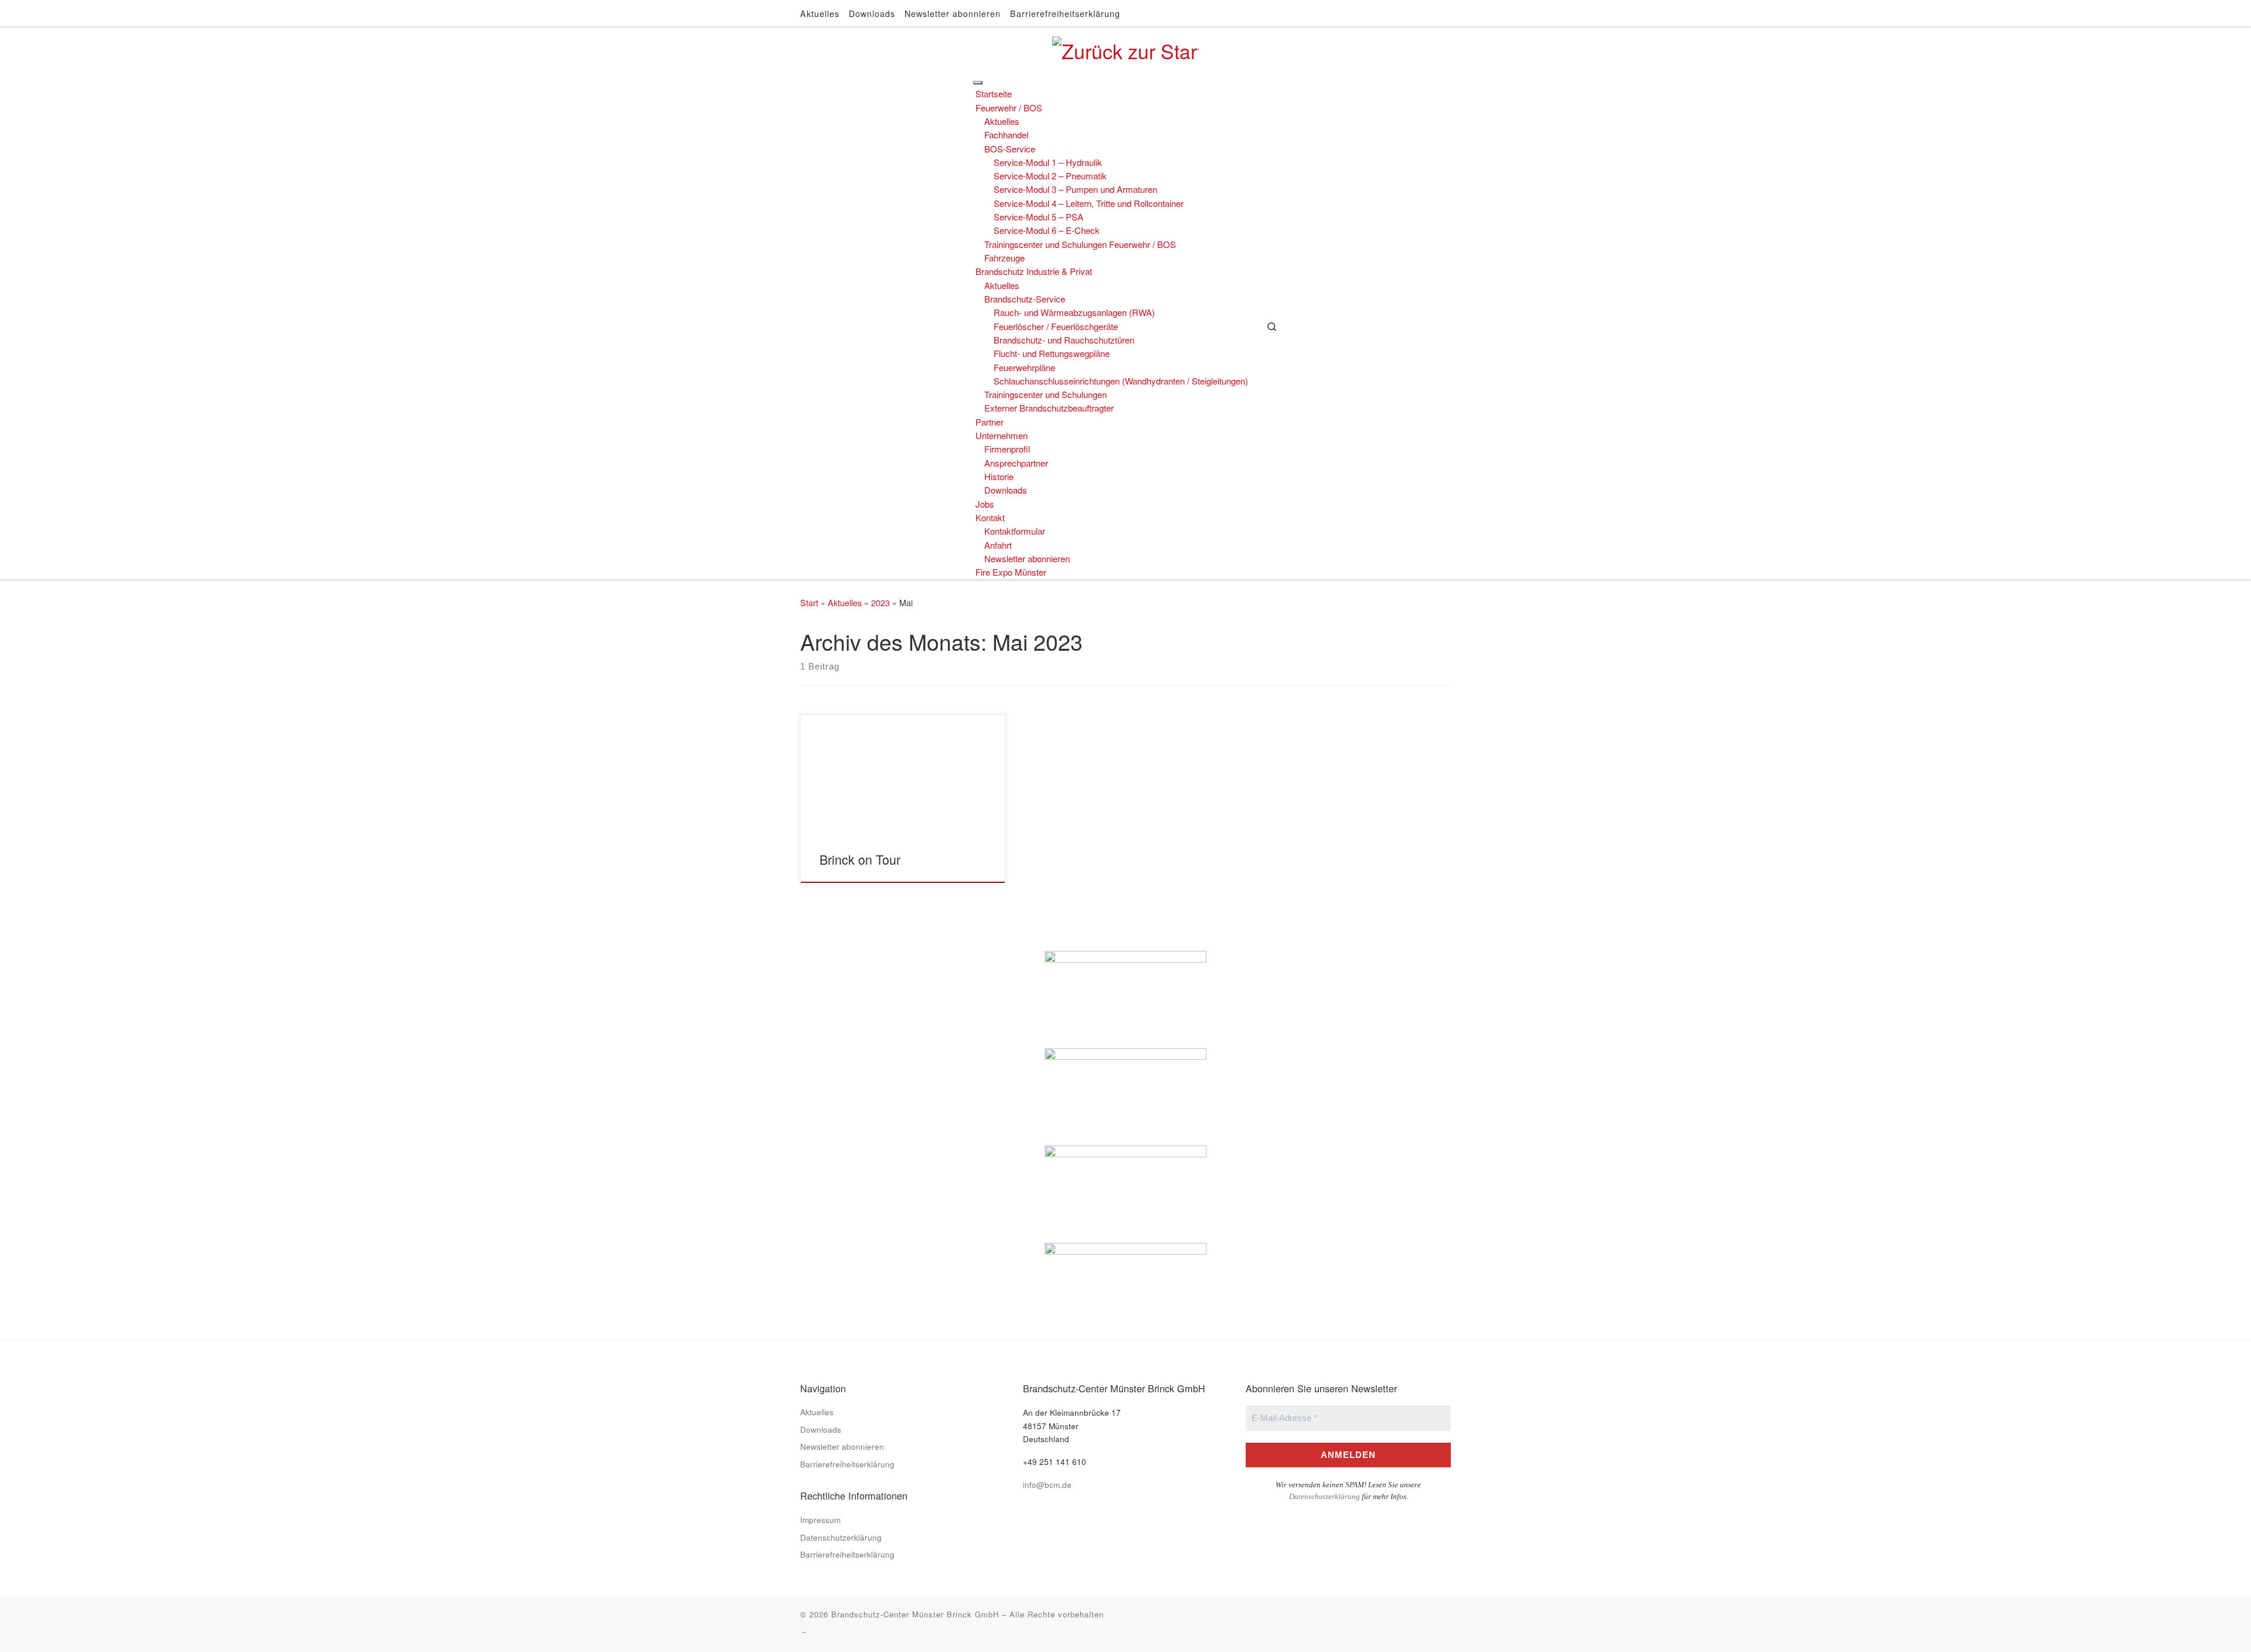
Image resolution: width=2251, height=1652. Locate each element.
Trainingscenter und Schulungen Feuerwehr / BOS (1080, 244)
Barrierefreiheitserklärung (847, 1464)
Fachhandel (1006, 135)
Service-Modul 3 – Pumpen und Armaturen (1075, 189)
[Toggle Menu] (978, 83)
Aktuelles (1002, 121)
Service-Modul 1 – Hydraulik (1048, 162)
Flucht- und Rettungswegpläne (1052, 353)
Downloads (1006, 490)
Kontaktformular (1015, 531)
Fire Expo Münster (1011, 572)
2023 (880, 603)
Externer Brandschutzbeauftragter (1049, 408)
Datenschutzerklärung (841, 1537)
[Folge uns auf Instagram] (1450, 13)
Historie (999, 476)
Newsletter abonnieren (1027, 558)
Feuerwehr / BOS (1009, 108)
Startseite (994, 94)
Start (809, 603)
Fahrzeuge (1004, 258)
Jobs (985, 504)
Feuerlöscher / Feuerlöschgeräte (1056, 326)
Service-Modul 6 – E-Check (1047, 230)
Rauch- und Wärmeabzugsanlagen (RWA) (1074, 312)
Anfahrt (998, 545)
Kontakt (990, 517)
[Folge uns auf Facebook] (1437, 13)
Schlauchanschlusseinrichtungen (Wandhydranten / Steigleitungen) (1121, 381)
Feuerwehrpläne (1024, 367)
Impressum (820, 1520)
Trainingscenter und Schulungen (1045, 394)
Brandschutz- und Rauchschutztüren (1064, 340)
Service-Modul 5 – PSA (1038, 217)
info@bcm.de (1047, 1484)
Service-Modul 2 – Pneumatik (1050, 176)
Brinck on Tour (860, 859)
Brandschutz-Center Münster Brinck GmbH (915, 1614)
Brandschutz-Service (1025, 299)
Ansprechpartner (1016, 463)
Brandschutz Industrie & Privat (1034, 271)
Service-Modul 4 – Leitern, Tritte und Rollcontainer (1089, 203)
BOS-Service (1010, 149)
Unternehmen (1002, 435)
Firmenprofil (1007, 449)
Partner (990, 422)
